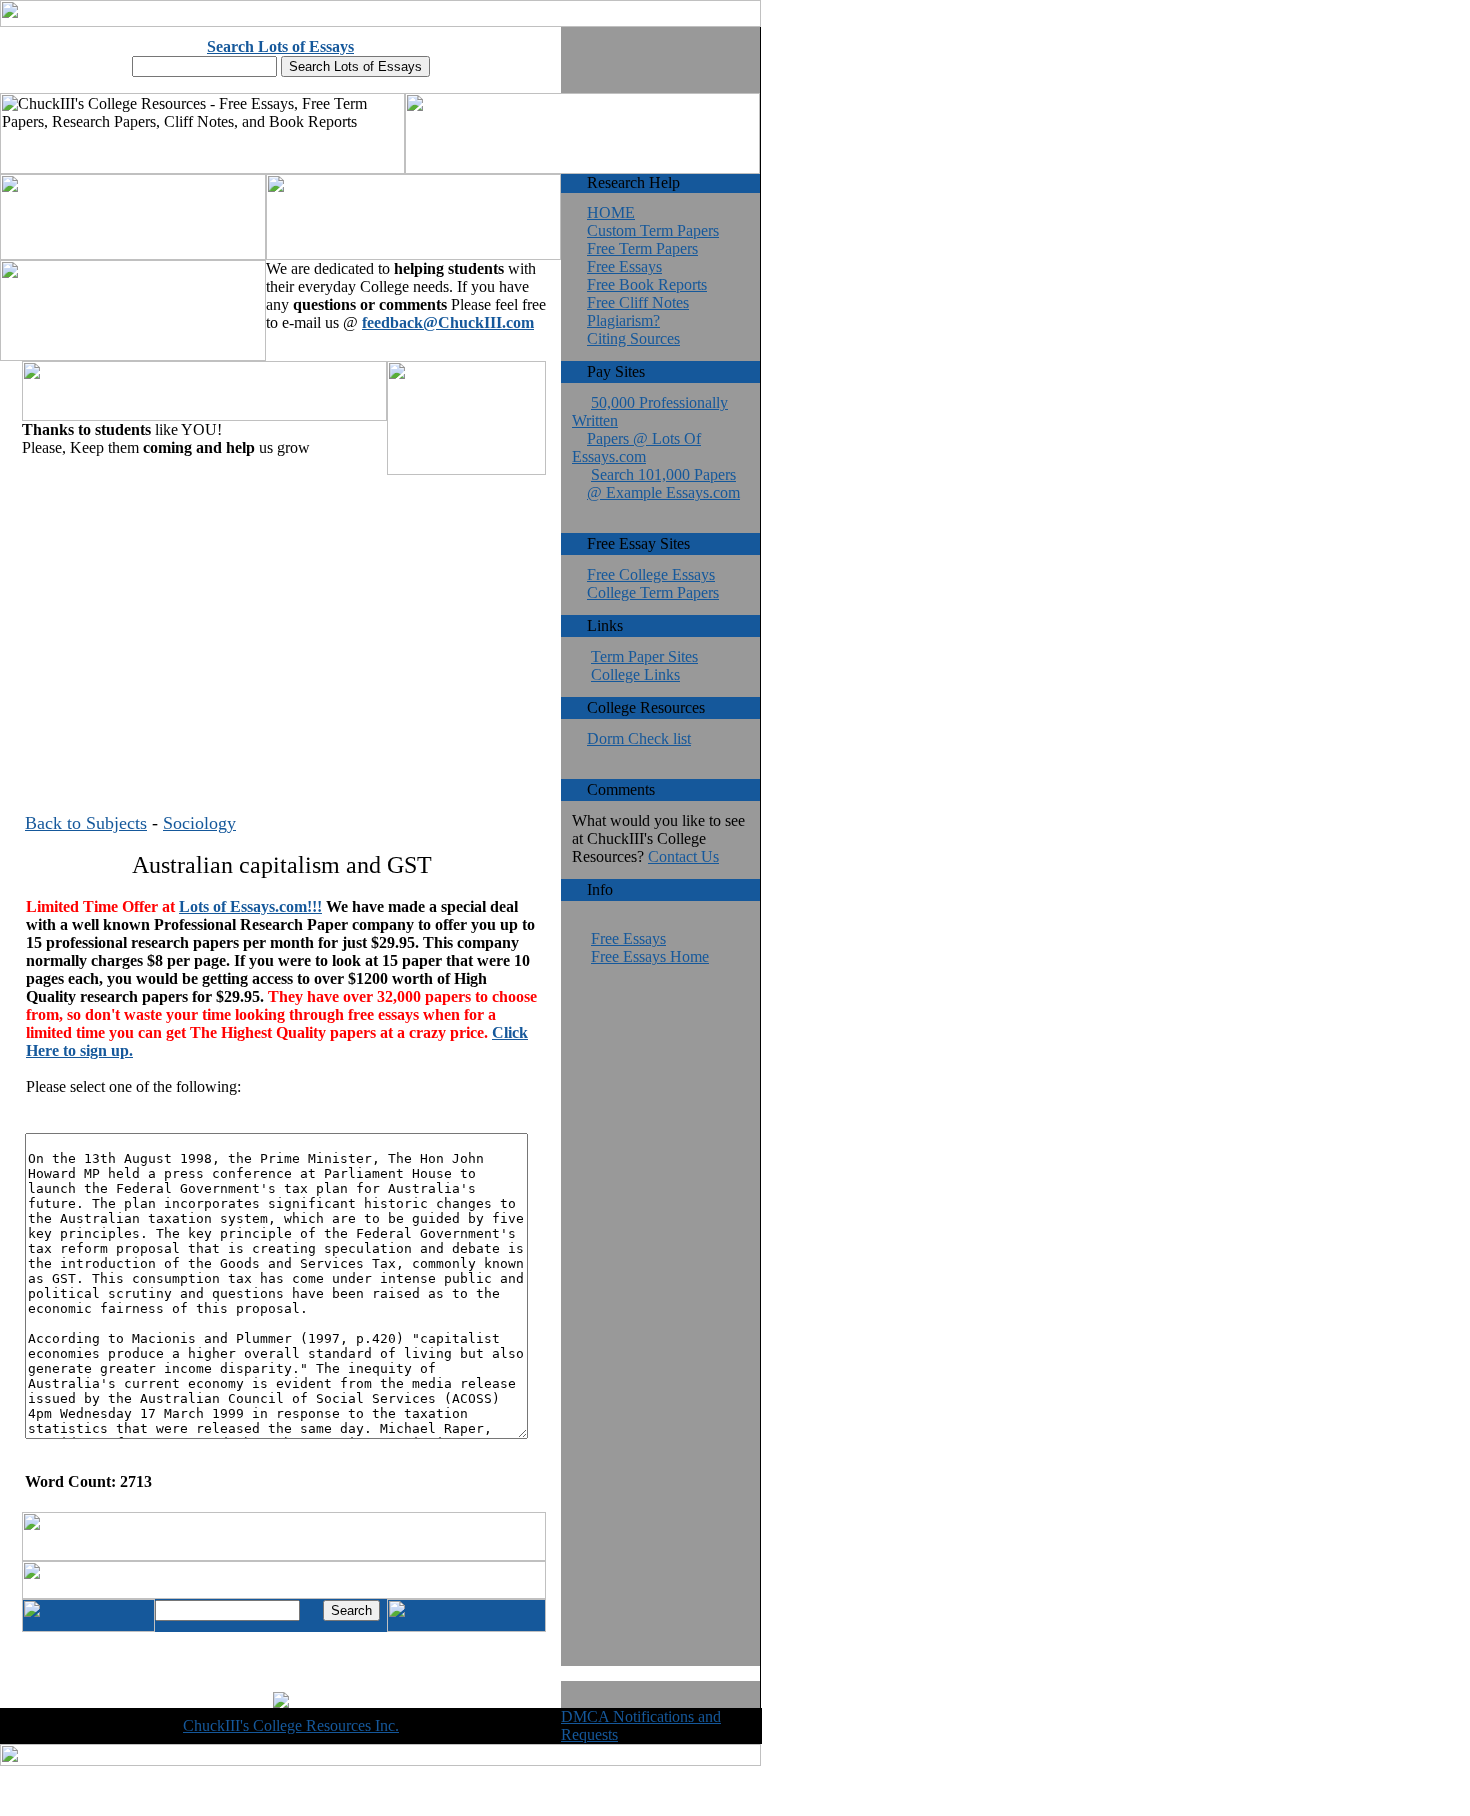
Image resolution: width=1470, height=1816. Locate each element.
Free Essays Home (650, 956)
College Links (635, 674)
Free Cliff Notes (638, 302)
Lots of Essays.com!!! (250, 906)
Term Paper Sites (644, 656)
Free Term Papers (642, 248)
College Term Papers (653, 592)
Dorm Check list (639, 738)
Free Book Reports (647, 284)
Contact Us (683, 856)
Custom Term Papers (653, 230)
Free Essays (624, 266)
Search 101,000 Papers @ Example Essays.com (663, 483)
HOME (611, 212)
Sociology (199, 823)
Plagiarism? (623, 320)
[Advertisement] (281, 619)
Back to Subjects (86, 823)
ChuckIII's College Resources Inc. (291, 1725)
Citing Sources (633, 338)
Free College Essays (651, 574)
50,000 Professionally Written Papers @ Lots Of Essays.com (650, 429)
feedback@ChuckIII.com (448, 322)
